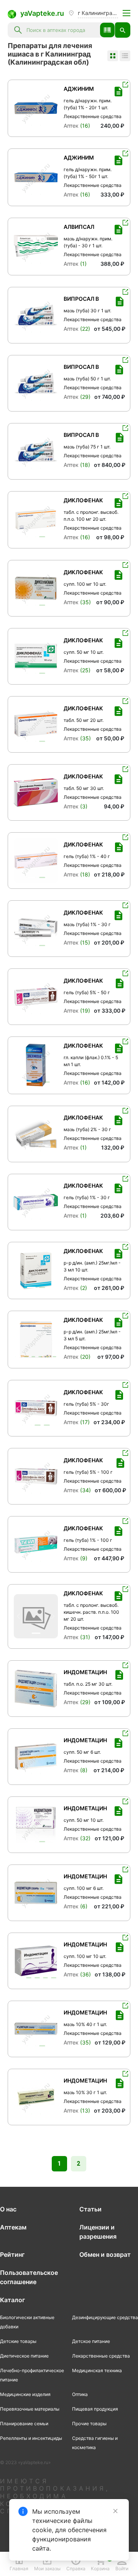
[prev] (20, 108)
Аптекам (13, 2227)
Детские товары (18, 2341)
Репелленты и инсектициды (31, 2438)
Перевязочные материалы (30, 2409)
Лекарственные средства (101, 2356)
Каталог (12, 2300)
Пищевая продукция (95, 2409)
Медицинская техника (97, 2370)
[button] (107, 30)
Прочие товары (89, 2424)
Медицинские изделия (25, 2394)
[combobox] (61, 30)
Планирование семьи (24, 2424)
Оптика (80, 2394)
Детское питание (91, 2341)
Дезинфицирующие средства (105, 2317)
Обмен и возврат (105, 2254)
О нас (8, 2209)
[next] (52, 108)
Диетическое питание (24, 2356)
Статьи (90, 2209)
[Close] (115, 2511)
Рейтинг (12, 2254)
